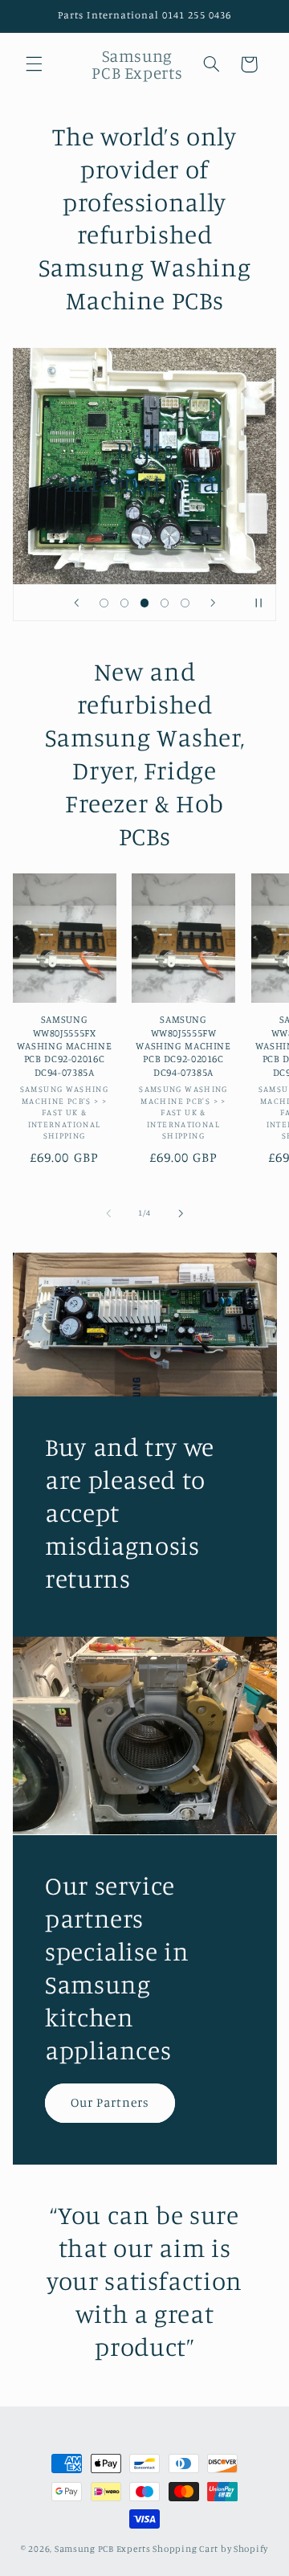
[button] (34, 64)
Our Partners (110, 2102)
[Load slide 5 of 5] (185, 603)
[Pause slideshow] (258, 603)
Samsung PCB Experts (103, 2549)
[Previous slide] (76, 603)
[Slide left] (108, 1213)
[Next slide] (213, 603)
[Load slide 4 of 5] (165, 603)
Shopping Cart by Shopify (210, 2549)
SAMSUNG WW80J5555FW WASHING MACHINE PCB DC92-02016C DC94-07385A (183, 1045)
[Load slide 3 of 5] (144, 603)
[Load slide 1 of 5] (104, 603)
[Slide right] (181, 1213)
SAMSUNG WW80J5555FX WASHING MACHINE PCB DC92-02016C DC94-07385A (64, 1045)
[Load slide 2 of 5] (124, 603)
